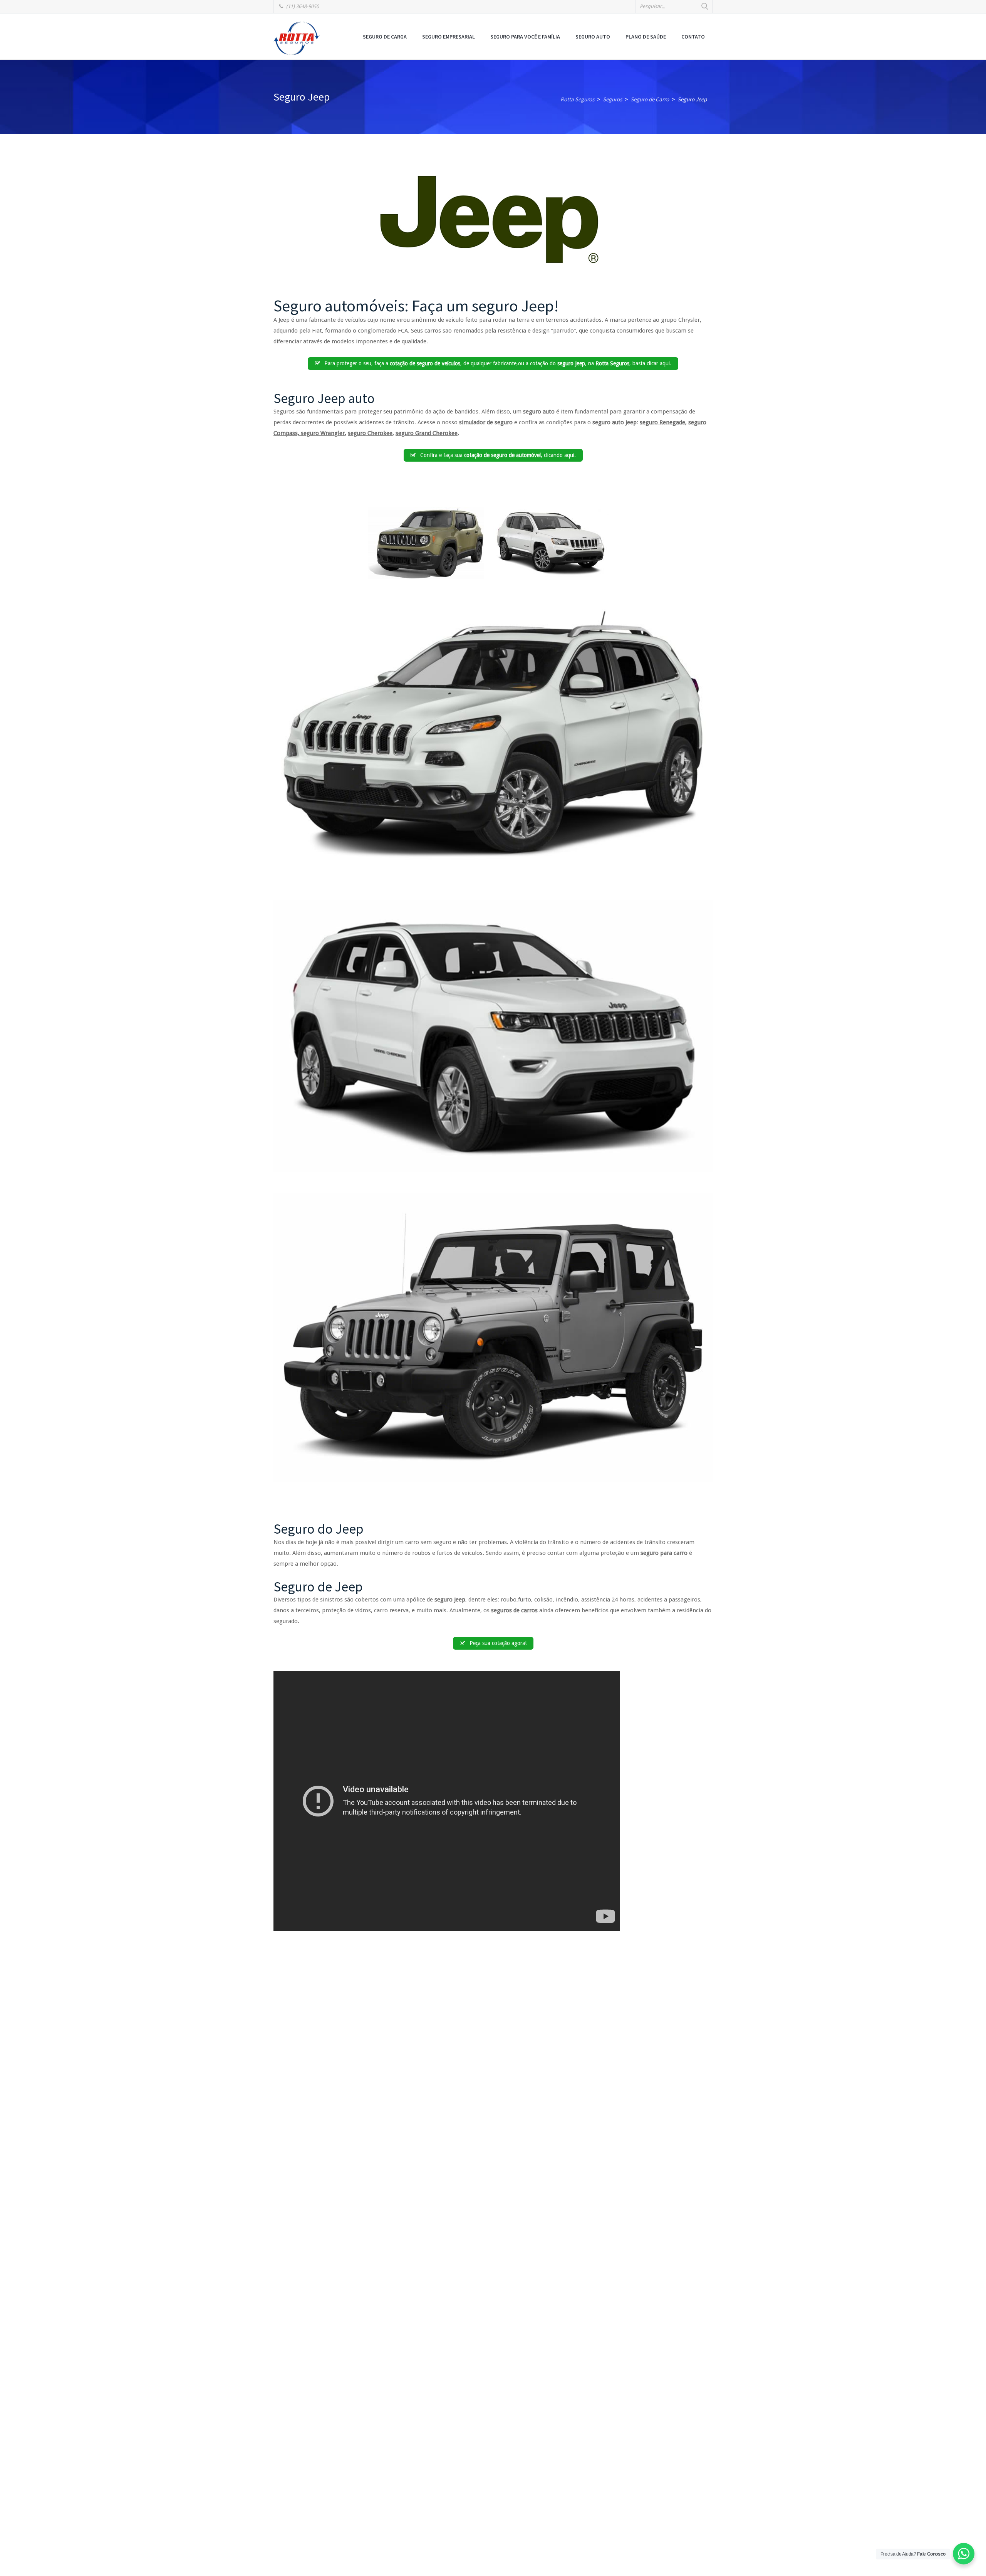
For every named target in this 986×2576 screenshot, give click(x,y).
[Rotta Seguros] (297, 38)
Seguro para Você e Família (525, 37)
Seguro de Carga (385, 37)
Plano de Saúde (646, 37)
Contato (693, 37)
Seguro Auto (593, 37)
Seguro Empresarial (449, 37)
